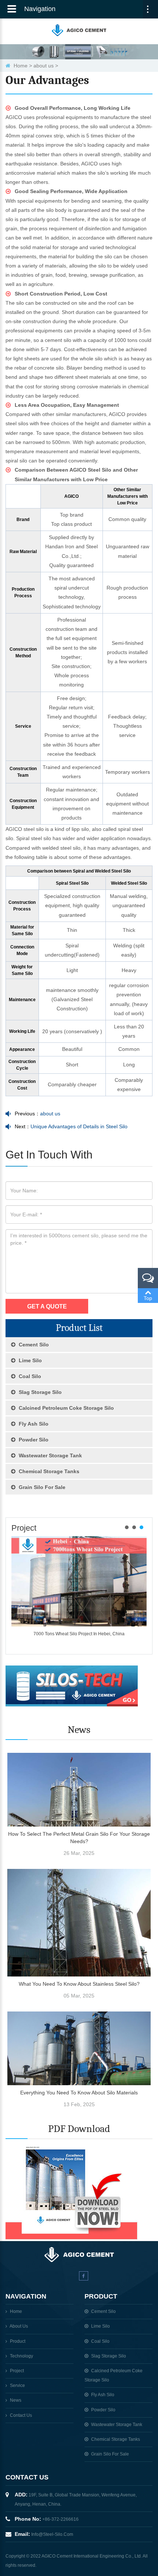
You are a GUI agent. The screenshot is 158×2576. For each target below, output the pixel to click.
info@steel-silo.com (52, 2534)
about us (44, 66)
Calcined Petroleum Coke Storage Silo (66, 1408)
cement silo (33, 1345)
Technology (21, 2356)
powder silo (33, 1440)
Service (17, 2385)
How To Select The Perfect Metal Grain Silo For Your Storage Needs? (79, 1838)
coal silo (29, 1376)
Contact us (21, 2415)
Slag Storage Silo (39, 1392)
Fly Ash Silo (33, 1424)
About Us (19, 2326)
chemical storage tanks (48, 1471)
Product (18, 2341)
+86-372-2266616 (60, 2519)
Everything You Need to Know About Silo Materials (79, 2093)
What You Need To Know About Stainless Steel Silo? (79, 1984)
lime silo (30, 1360)
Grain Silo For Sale (41, 1487)
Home (21, 66)
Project (24, 1528)
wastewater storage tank (50, 1455)
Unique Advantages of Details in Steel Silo (79, 1126)
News (16, 2400)
